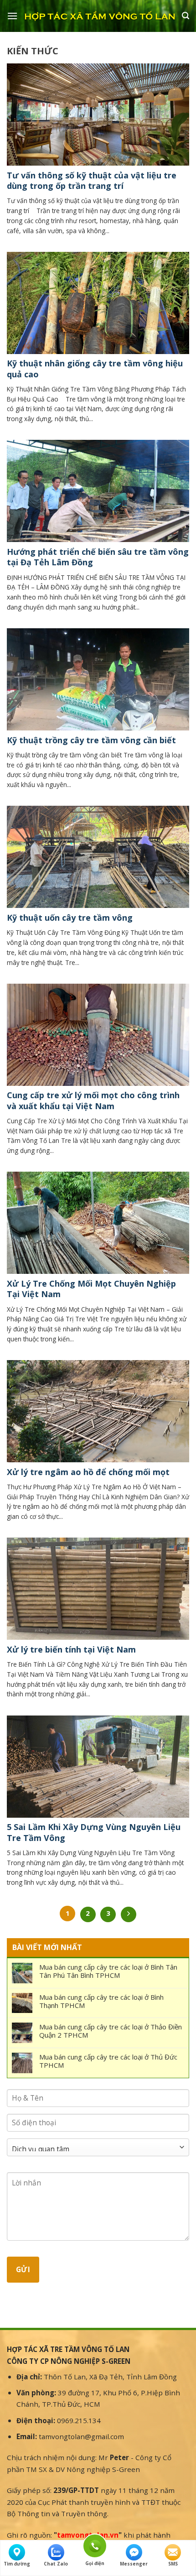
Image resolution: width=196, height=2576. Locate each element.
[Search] (186, 16)
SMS (173, 2564)
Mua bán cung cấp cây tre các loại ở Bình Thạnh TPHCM (101, 2001)
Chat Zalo (56, 2564)
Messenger (134, 2564)
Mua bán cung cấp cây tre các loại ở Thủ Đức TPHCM (108, 2061)
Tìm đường (17, 2564)
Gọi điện (95, 2545)
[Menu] (12, 16)
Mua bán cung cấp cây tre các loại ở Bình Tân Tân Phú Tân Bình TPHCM (108, 1971)
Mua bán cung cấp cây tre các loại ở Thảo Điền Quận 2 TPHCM (111, 2031)
